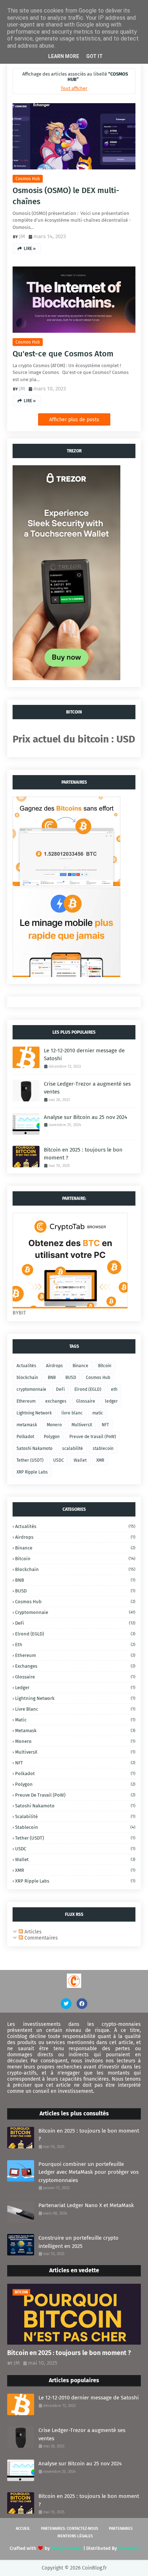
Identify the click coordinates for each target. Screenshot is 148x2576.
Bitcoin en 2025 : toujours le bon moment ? (83, 1154)
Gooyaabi (128, 2548)
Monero (54, 1425)
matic (98, 1413)
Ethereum (26, 1401)
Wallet (80, 1460)
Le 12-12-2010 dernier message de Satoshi (84, 1055)
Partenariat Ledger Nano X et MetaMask (86, 2205)
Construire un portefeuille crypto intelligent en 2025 (78, 2242)
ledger (111, 1401)
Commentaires (40, 1938)
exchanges (56, 1401)
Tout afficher (74, 88)
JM (22, 236)
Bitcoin (105, 1366)
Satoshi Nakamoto (34, 1448)
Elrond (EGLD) (88, 1389)
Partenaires (121, 2529)
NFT (105, 1425)
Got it (94, 56)
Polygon (52, 1437)
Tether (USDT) (30, 1460)
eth (114, 1389)
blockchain (27, 1378)
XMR (100, 1460)
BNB (52, 1378)
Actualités (26, 1366)
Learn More (64, 56)
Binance (80, 1366)
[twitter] (66, 2004)
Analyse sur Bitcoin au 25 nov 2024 (85, 1117)
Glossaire (86, 1401)
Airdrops (54, 1366)
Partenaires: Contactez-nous (70, 2529)
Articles (32, 1932)
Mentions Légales (75, 2536)
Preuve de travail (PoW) (93, 1437)
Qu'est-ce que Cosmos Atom (63, 354)
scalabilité (73, 1448)
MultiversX (82, 1425)
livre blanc (72, 1413)
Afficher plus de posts (74, 420)
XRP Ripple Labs (32, 1472)
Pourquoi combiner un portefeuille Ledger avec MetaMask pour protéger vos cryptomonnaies (89, 2172)
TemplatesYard (67, 2548)
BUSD (71, 1378)
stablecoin (103, 1448)
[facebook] (82, 2004)
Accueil (23, 2529)
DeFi (60, 1389)
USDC (59, 1460)
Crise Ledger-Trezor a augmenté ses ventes (87, 1088)
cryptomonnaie (31, 1389)
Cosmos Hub (28, 179)
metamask (27, 1425)
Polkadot (25, 1437)
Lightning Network (34, 1413)
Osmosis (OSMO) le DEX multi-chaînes (66, 196)
